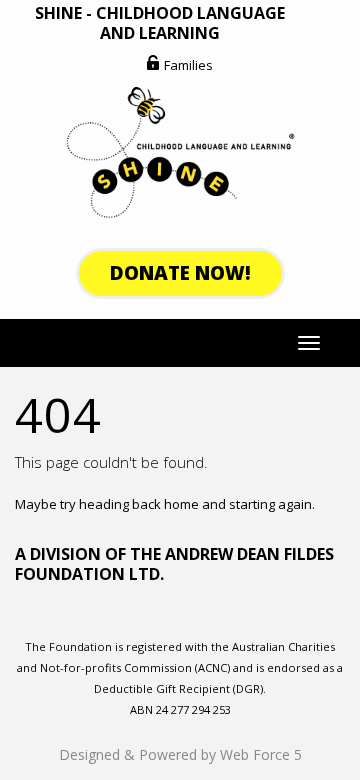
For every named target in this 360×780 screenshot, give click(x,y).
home (181, 504)
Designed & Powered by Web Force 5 (180, 754)
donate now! (180, 273)
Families (188, 65)
